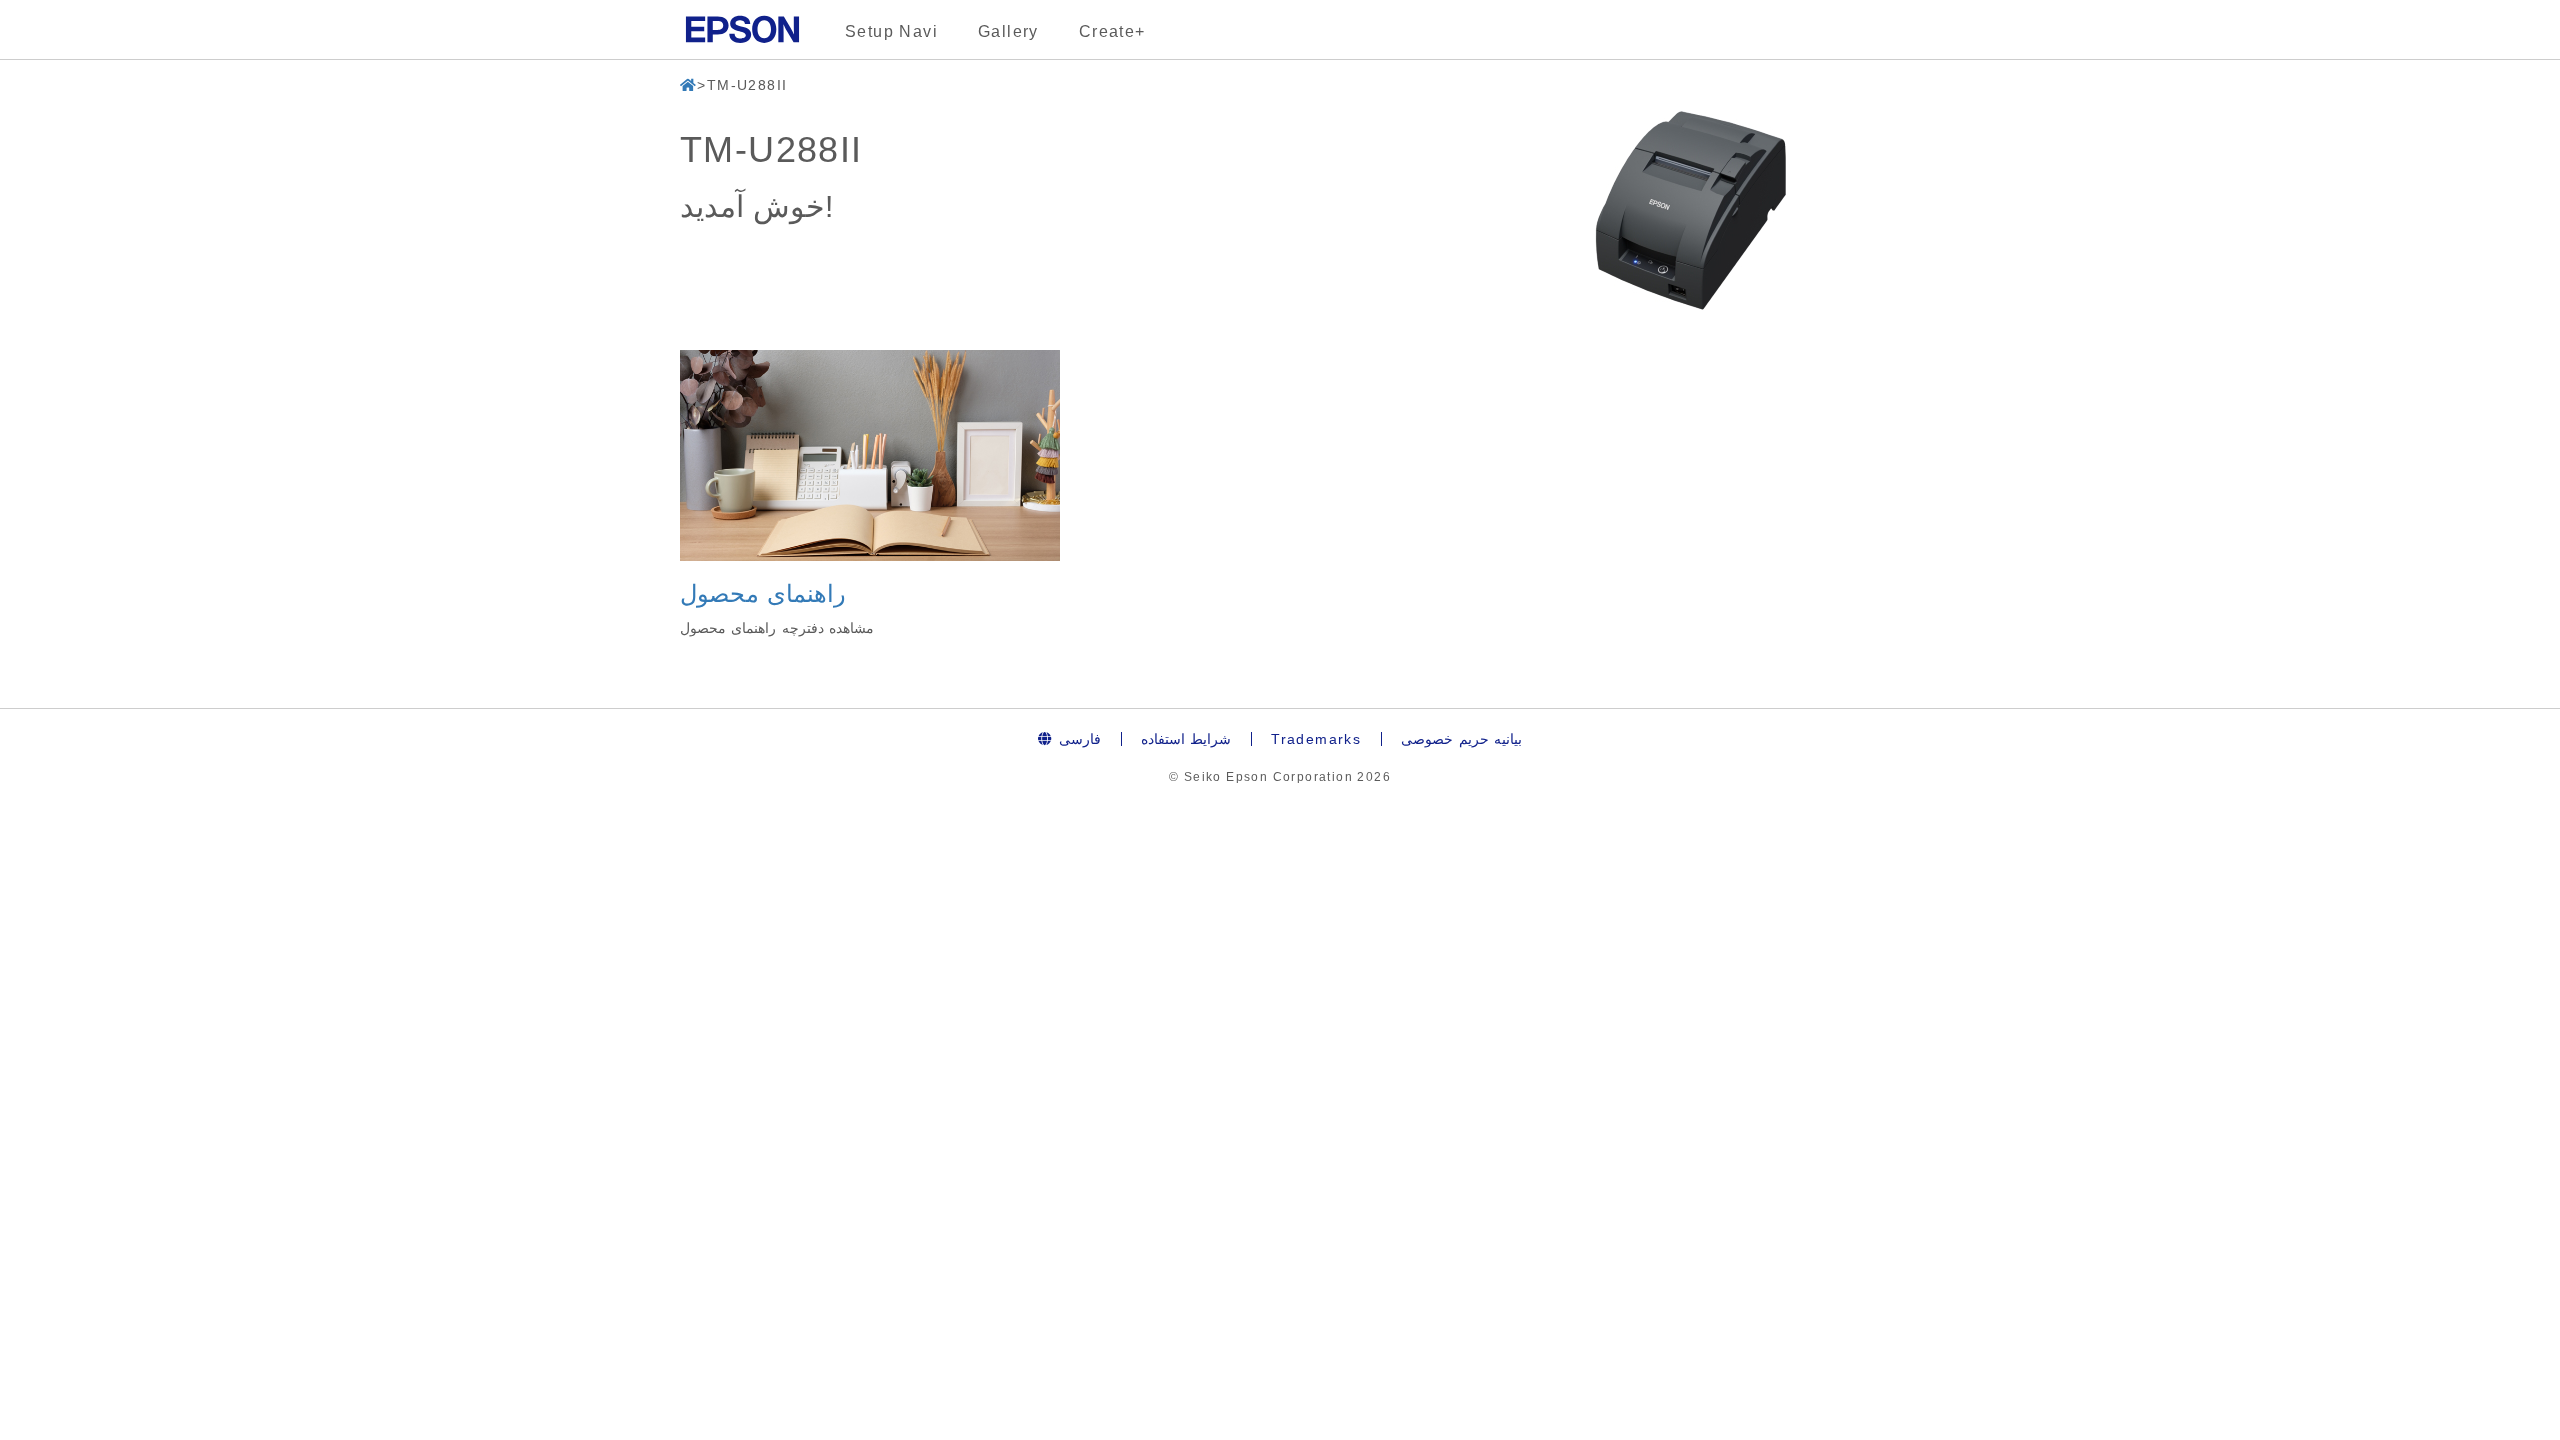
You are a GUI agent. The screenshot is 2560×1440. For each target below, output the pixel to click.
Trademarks (1316, 739)
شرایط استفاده (1186, 739)
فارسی (1076, 739)
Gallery (1008, 31)
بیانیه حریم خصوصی (1461, 739)
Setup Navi (891, 31)
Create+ (1112, 31)
